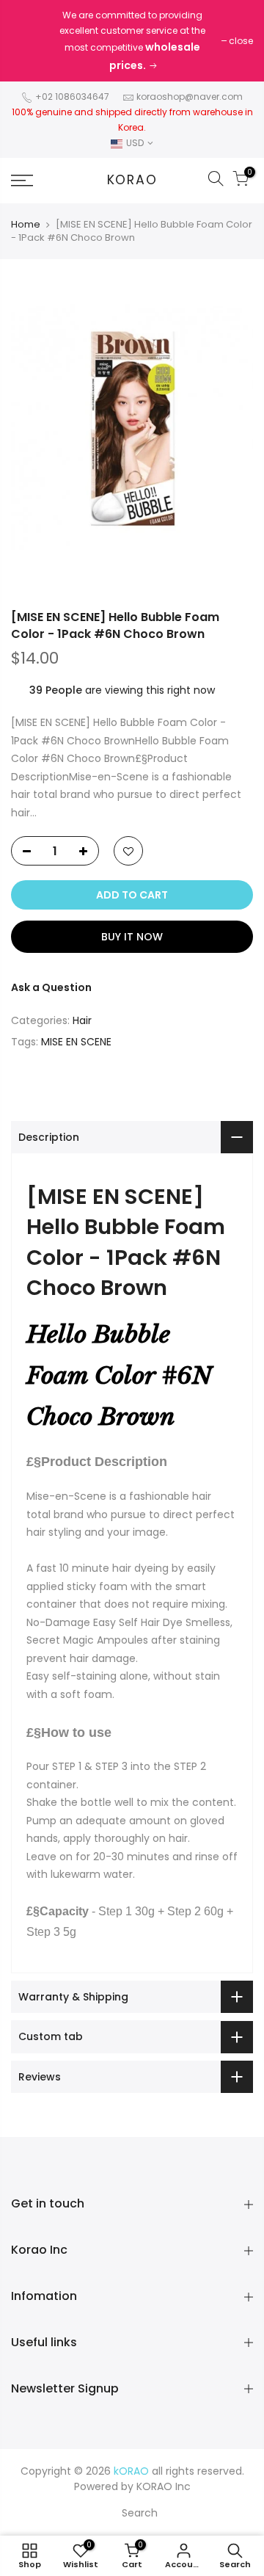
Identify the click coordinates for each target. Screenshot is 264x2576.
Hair (82, 1020)
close (241, 41)
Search (140, 2513)
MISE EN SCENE (76, 1042)
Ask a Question (51, 987)
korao (132, 181)
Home (26, 225)
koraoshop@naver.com (190, 97)
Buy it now (132, 937)
